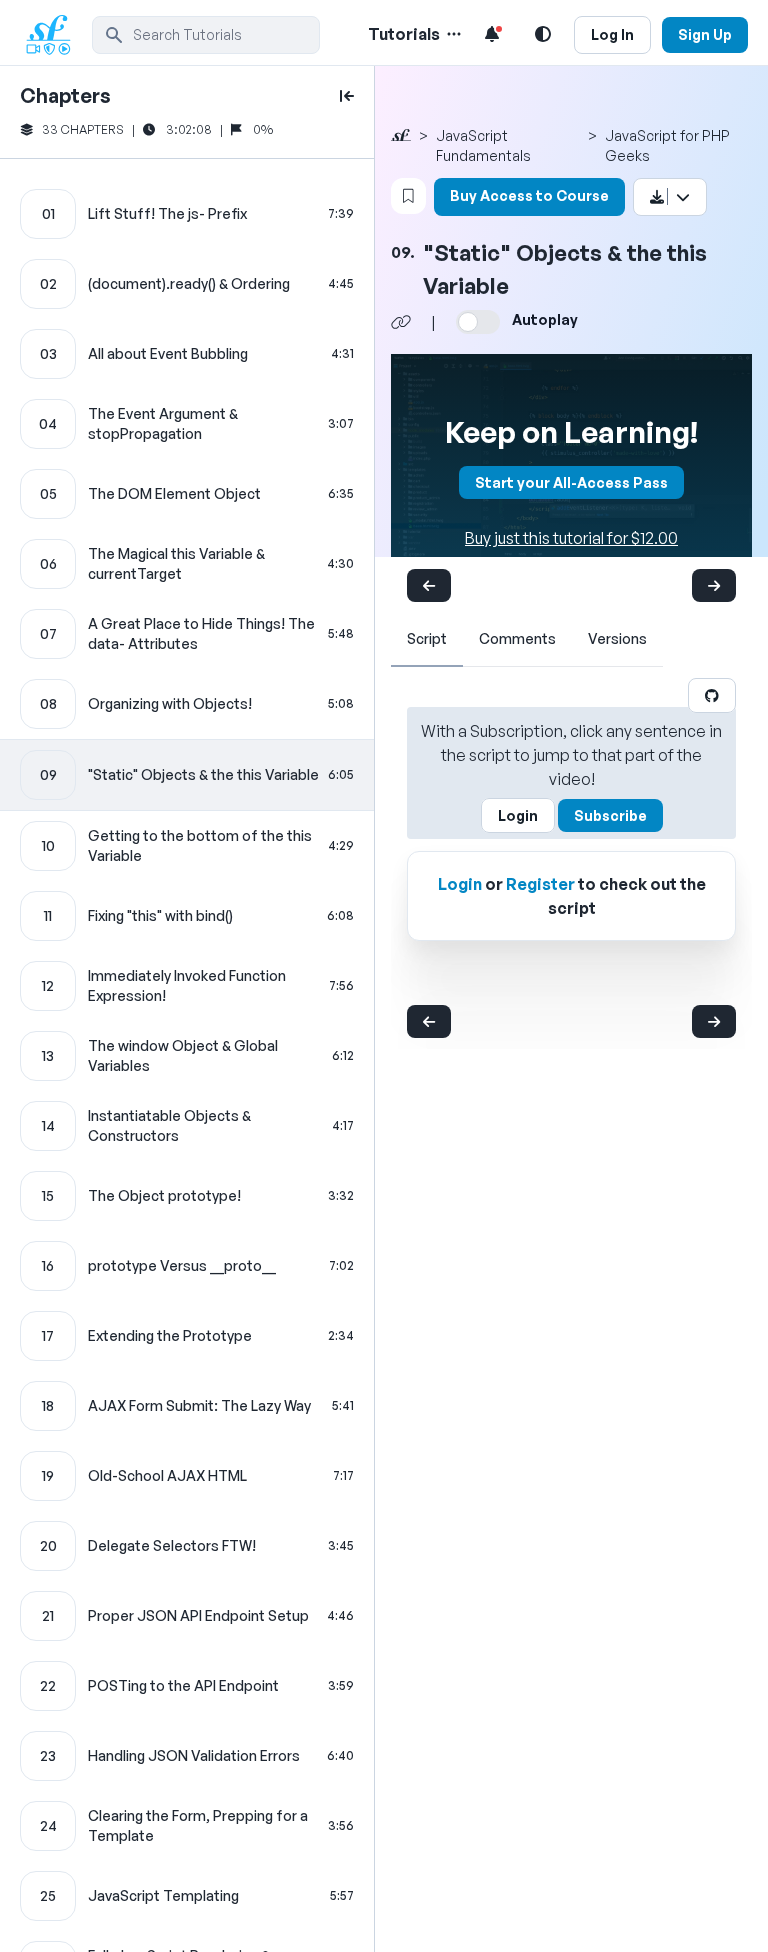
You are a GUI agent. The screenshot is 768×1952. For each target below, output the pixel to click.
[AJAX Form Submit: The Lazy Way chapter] (187, 1406)
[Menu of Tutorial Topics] (452, 34)
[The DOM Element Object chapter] (187, 494)
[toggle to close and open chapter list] (347, 96)
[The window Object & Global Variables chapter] (187, 1056)
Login (518, 815)
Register (540, 884)
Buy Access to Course (529, 195)
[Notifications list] (492, 34)
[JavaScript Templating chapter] (187, 1896)
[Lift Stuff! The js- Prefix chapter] (187, 214)
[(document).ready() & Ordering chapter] (187, 284)
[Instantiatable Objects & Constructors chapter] (187, 1126)
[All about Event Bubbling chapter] (187, 354)
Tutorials (404, 34)
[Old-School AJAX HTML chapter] (187, 1476)
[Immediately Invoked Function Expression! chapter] (187, 986)
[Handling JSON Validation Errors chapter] (187, 1756)
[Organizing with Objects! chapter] (187, 704)
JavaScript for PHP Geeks (667, 145)
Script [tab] (427, 638)
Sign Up (705, 34)
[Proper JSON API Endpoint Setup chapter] (187, 1616)
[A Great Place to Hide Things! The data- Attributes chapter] (187, 634)
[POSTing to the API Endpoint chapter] (187, 1686)
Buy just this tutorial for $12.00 (571, 538)
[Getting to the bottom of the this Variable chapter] (187, 846)
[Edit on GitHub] (712, 695)
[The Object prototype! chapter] (187, 1196)
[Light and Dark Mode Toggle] (543, 34)
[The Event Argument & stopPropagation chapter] (187, 424)
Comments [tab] (517, 638)
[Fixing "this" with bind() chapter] (187, 916)
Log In (612, 34)
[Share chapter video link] (401, 322)
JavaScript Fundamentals (483, 145)
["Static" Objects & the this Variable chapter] (187, 775)
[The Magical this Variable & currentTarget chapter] (187, 564)
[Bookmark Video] (408, 196)
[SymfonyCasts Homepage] (56, 34)
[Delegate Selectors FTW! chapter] (187, 1546)
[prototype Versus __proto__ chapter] (187, 1266)
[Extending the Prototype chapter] (187, 1336)
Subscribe (610, 815)
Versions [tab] (617, 638)
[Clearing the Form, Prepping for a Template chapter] (187, 1826)
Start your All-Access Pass (571, 482)
